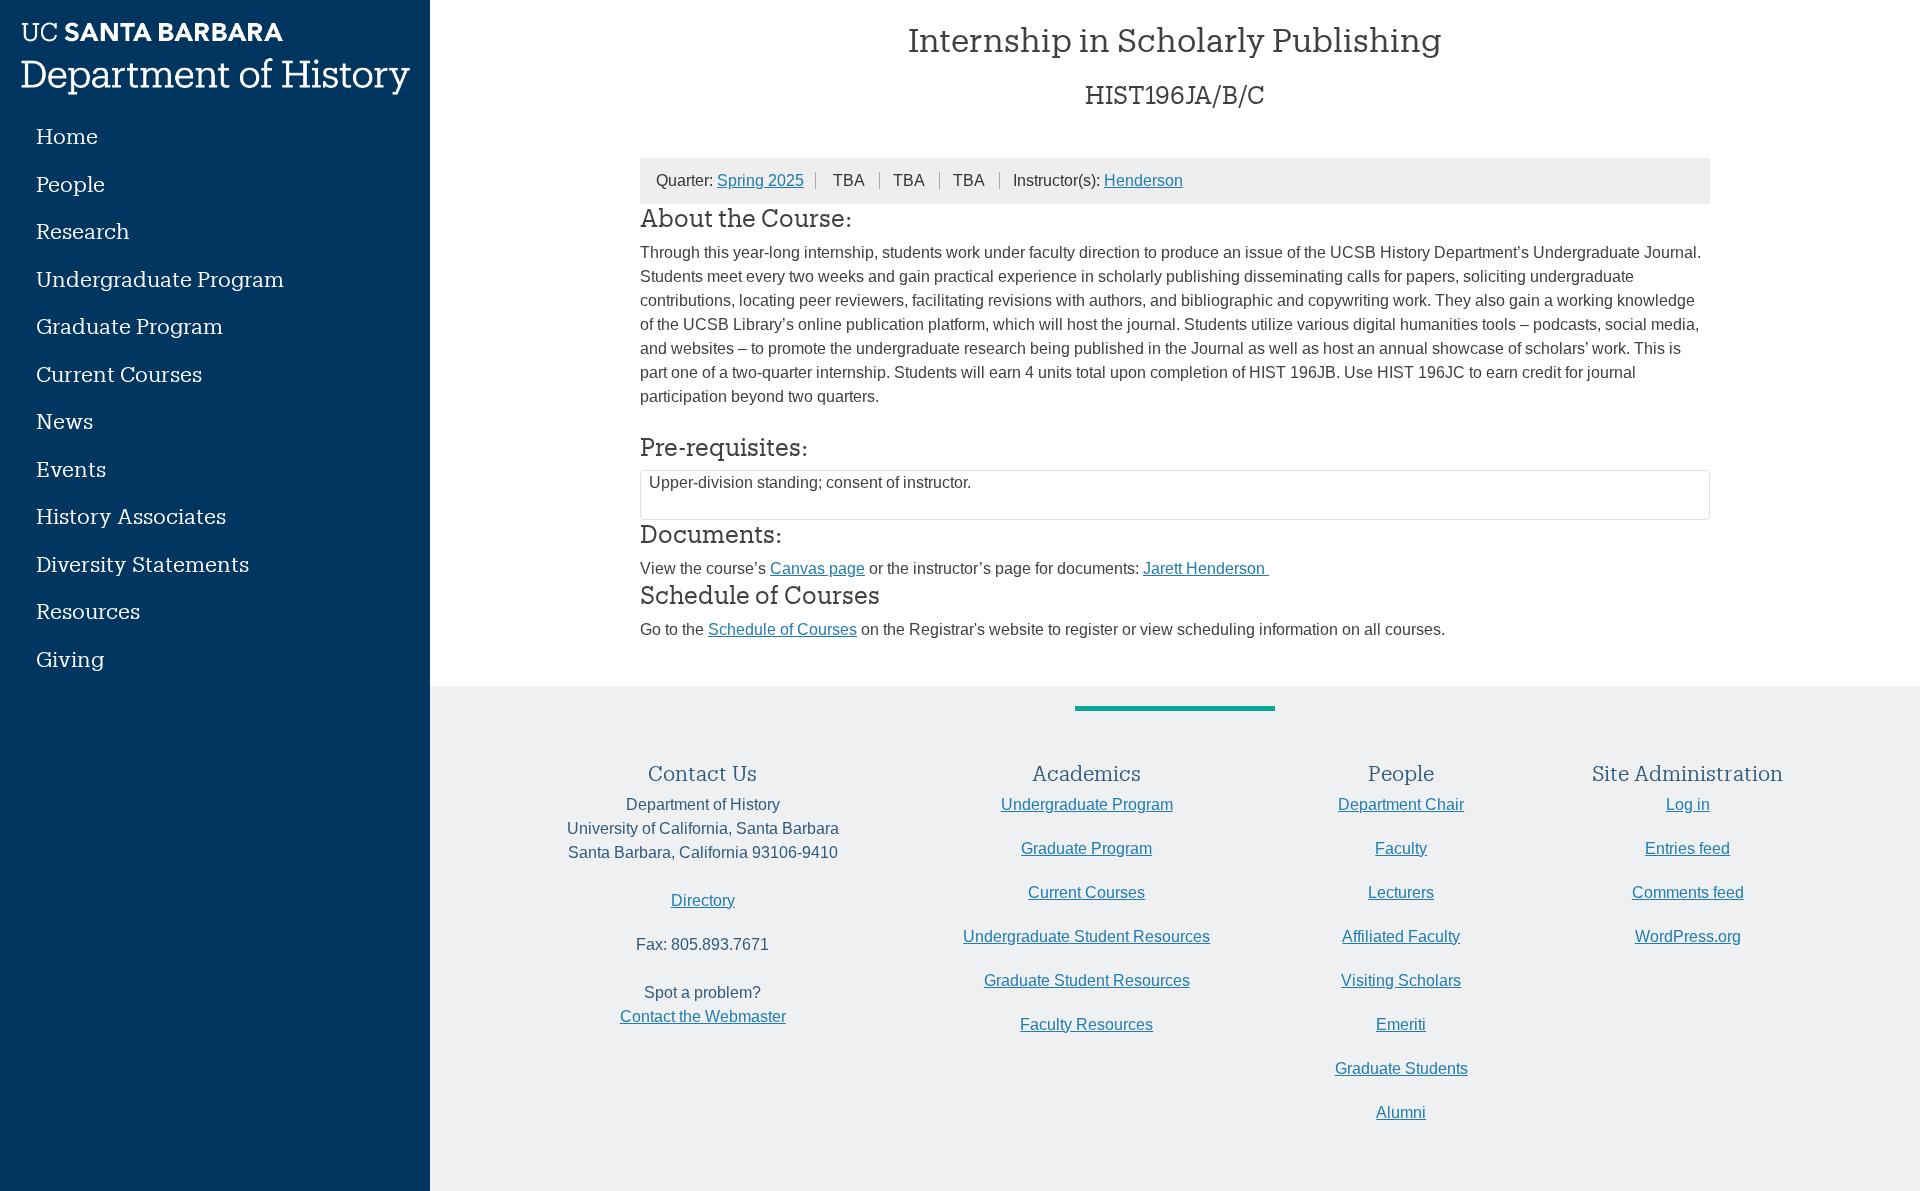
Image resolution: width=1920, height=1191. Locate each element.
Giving (70, 658)
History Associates (131, 515)
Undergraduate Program (160, 278)
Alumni (1401, 1112)
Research (83, 230)
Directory (703, 900)
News (64, 420)
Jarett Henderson (1206, 568)
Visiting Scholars (1401, 980)
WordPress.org (1688, 936)
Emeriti (1401, 1024)
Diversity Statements (142, 563)
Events (71, 468)
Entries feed (1687, 848)
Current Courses (119, 373)
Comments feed (1688, 892)
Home (67, 135)
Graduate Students (1401, 1068)
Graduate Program (129, 325)
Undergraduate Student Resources (1086, 936)
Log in (1688, 804)
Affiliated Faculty (1401, 936)
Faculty (1401, 848)
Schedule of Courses (782, 629)
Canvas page (817, 568)
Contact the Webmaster (703, 1016)
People (70, 183)
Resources (88, 610)
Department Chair (1401, 804)
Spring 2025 (760, 180)
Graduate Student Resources (1087, 980)
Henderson (1143, 180)
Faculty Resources (1086, 1024)
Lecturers (1401, 892)
